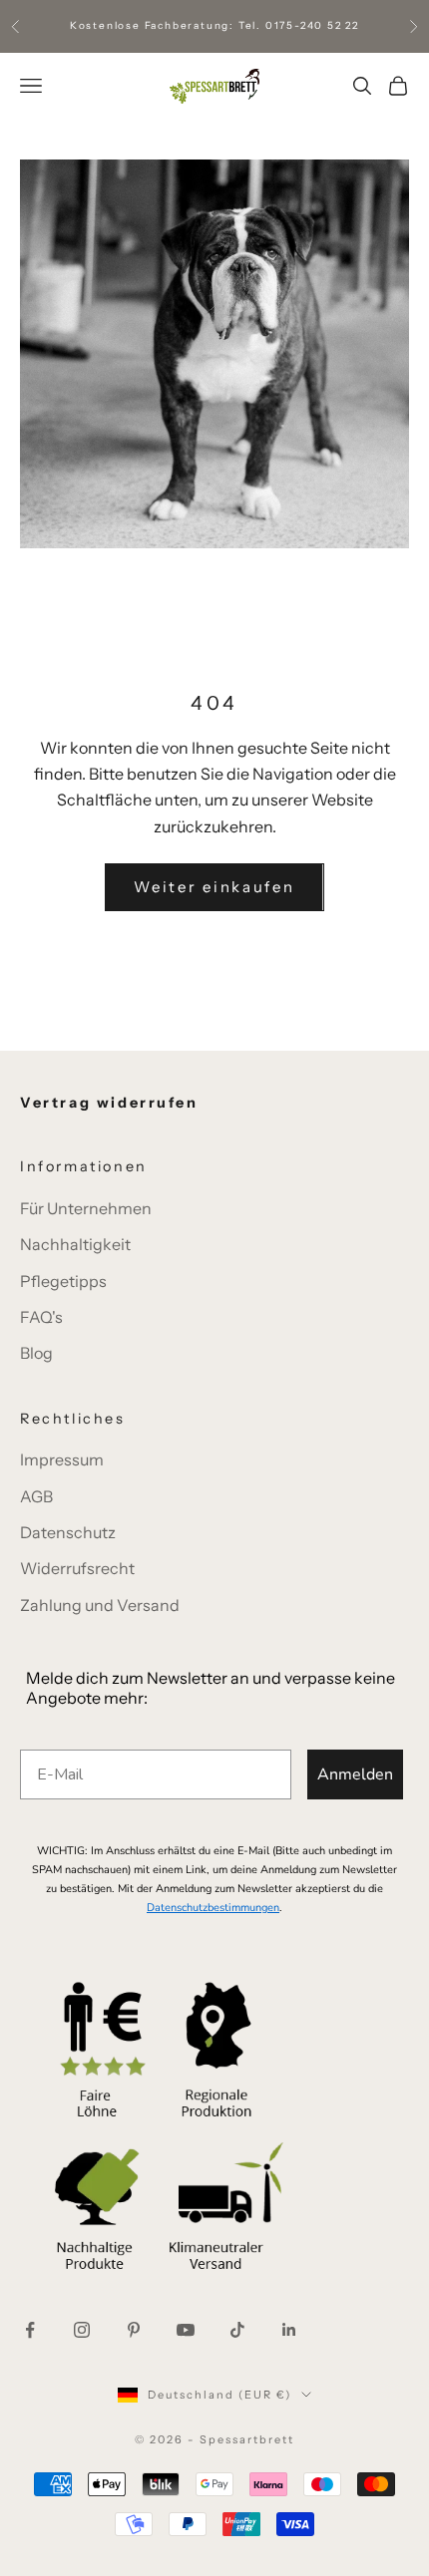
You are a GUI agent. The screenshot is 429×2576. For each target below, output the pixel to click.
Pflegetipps (63, 1281)
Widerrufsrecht (77, 1568)
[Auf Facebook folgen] (30, 2330)
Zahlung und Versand (100, 1605)
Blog (36, 1353)
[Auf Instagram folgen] (82, 2330)
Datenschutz (68, 1532)
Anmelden (355, 1774)
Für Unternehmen (86, 1208)
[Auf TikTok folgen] (237, 2330)
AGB (36, 1496)
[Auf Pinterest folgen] (134, 2330)
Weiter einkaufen (214, 887)
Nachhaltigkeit (75, 1244)
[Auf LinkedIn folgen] (289, 2330)
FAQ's (41, 1317)
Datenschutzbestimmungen (213, 1908)
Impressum (62, 1459)
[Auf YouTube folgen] (186, 2330)
